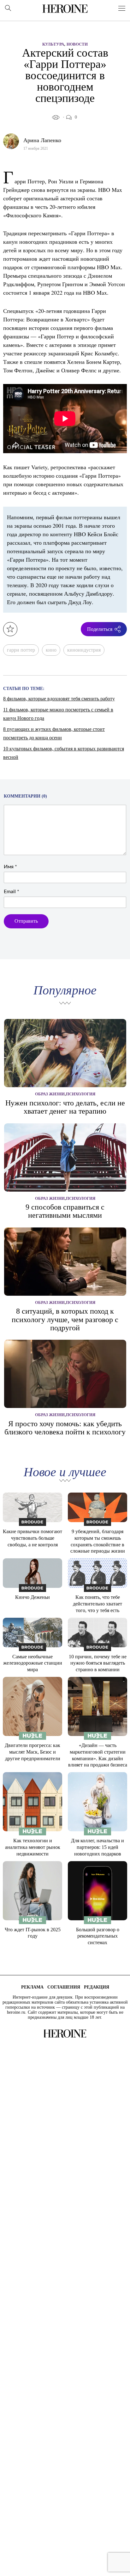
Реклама (32, 1987)
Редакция (97, 1987)
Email (12, 892)
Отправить (26, 921)
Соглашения (64, 1987)
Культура (53, 44)
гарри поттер (21, 650)
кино (51, 650)
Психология (81, 1094)
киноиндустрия (84, 650)
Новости (77, 44)
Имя (10, 867)
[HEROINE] (65, 8)
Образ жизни (50, 1094)
